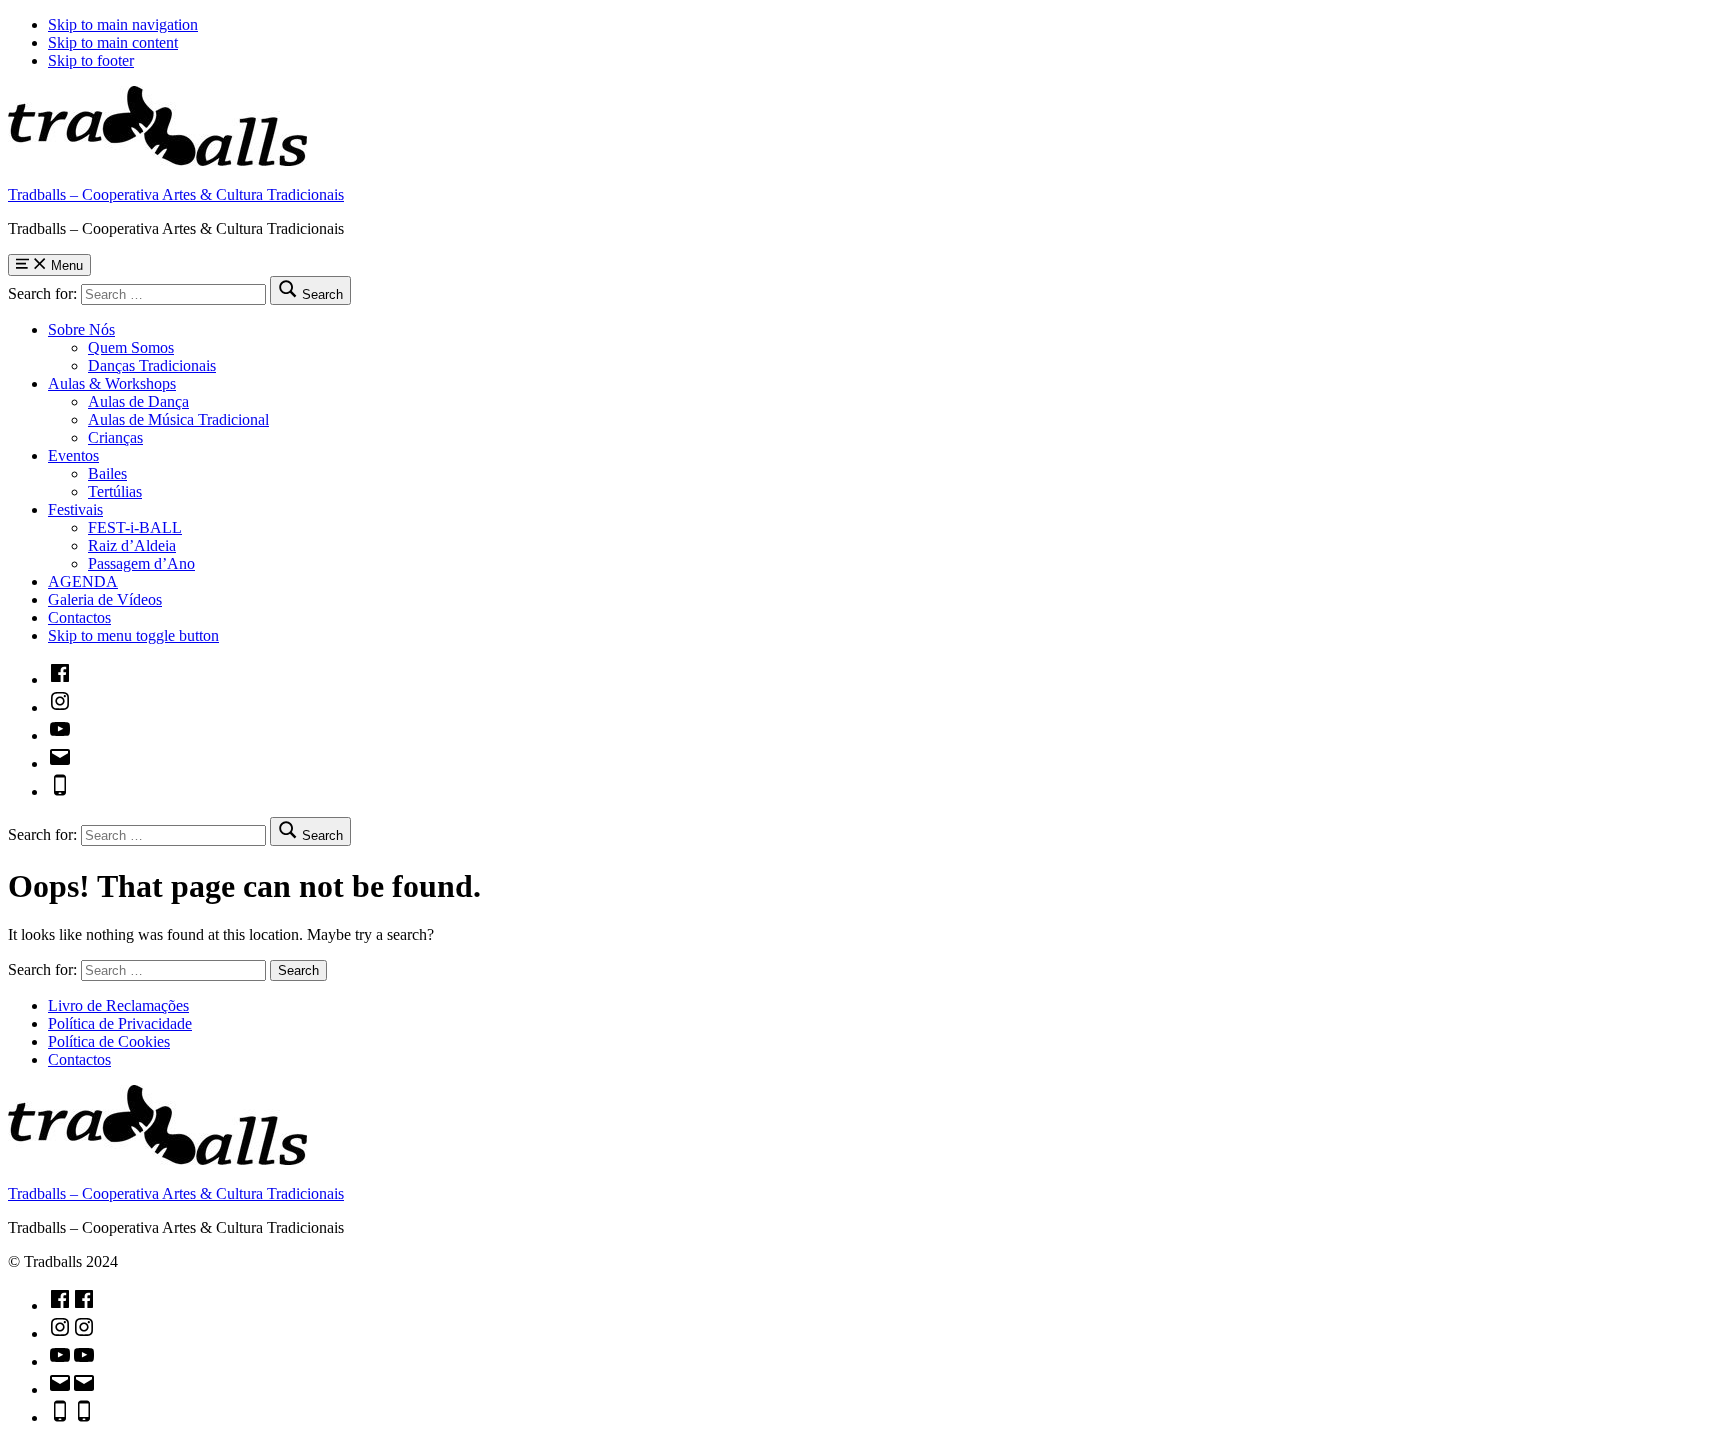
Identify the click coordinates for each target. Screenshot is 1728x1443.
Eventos (73, 455)
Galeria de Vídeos (105, 599)
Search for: (42, 293)
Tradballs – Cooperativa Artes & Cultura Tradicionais (176, 194)
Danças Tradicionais (152, 365)
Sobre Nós (81, 329)
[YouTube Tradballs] (60, 735)
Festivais (75, 509)
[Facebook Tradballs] (60, 679)
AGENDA (83, 581)
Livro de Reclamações (118, 1005)
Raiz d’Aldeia (132, 545)
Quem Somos (131, 347)
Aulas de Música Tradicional (178, 419)
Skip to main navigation (123, 24)
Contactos (79, 617)
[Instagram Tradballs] (60, 707)
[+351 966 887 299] (60, 791)
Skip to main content (113, 42)
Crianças (115, 437)
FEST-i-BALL (135, 527)
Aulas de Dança (138, 401)
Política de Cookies (109, 1041)
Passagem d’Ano (141, 563)
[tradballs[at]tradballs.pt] (60, 763)
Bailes (107, 473)
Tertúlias (115, 491)
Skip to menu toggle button (133, 635)
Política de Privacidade (120, 1023)
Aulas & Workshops (112, 383)
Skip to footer (91, 60)
